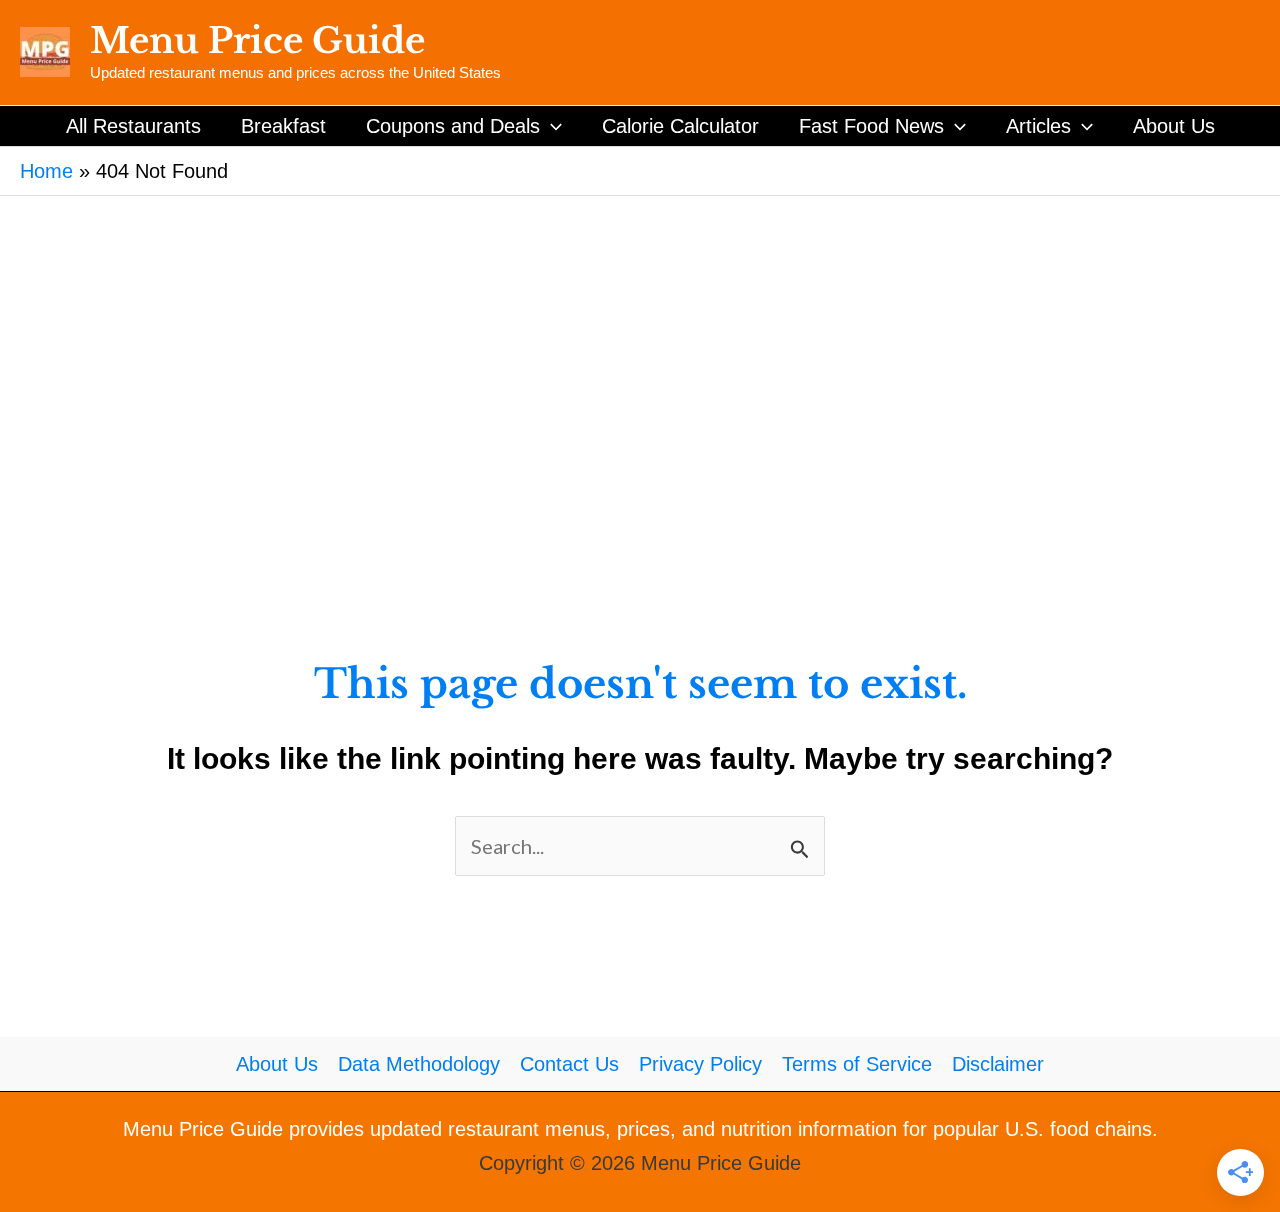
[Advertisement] (640, 346)
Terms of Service (857, 1064)
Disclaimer (998, 1064)
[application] (551, 126)
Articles (1038, 126)
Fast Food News (871, 126)
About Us (1174, 126)
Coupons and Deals (453, 126)
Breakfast (283, 126)
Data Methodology (419, 1064)
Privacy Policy (700, 1064)
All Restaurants (133, 126)
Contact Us (569, 1064)
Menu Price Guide (257, 40)
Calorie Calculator (680, 126)
